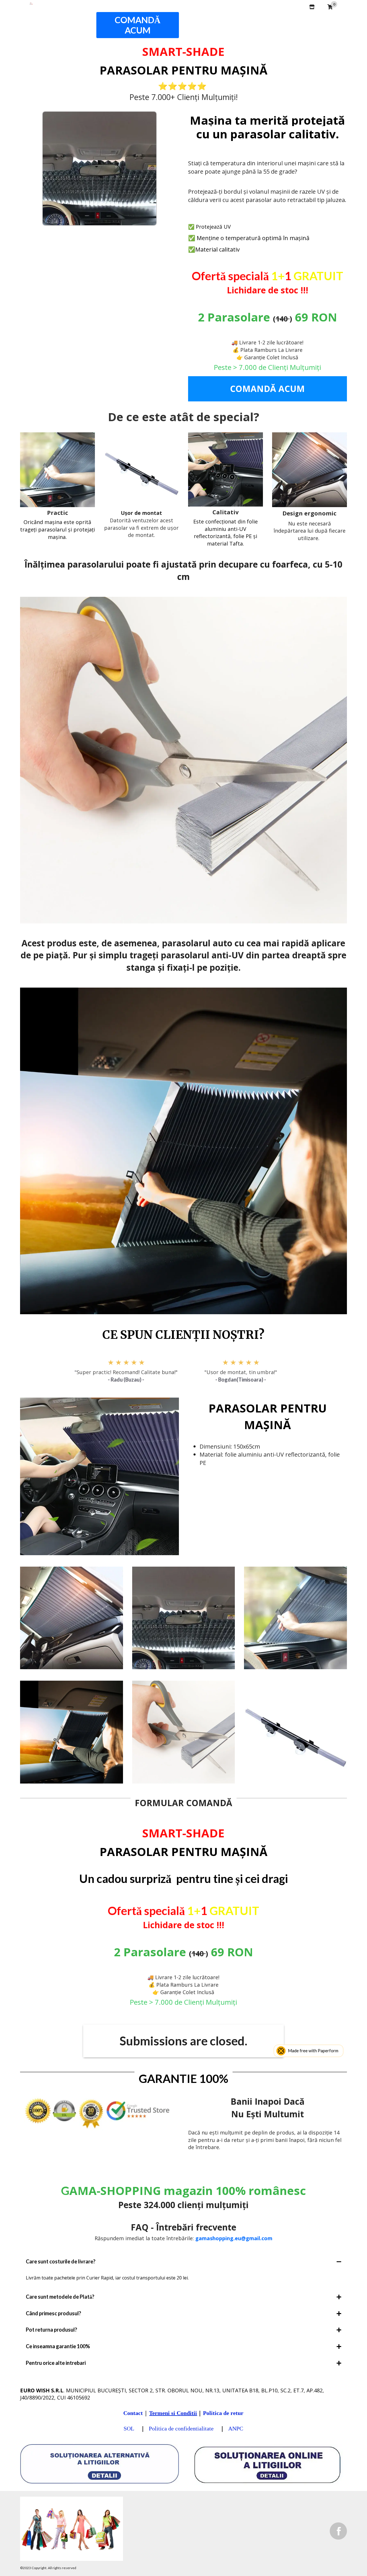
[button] (321, 18)
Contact (133, 2413)
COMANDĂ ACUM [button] (138, 25)
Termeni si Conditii (173, 2413)
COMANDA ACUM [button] (196, 20)
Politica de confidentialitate (182, 2428)
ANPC (236, 2428)
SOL (130, 2428)
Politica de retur (223, 2413)
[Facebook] (338, 2531)
